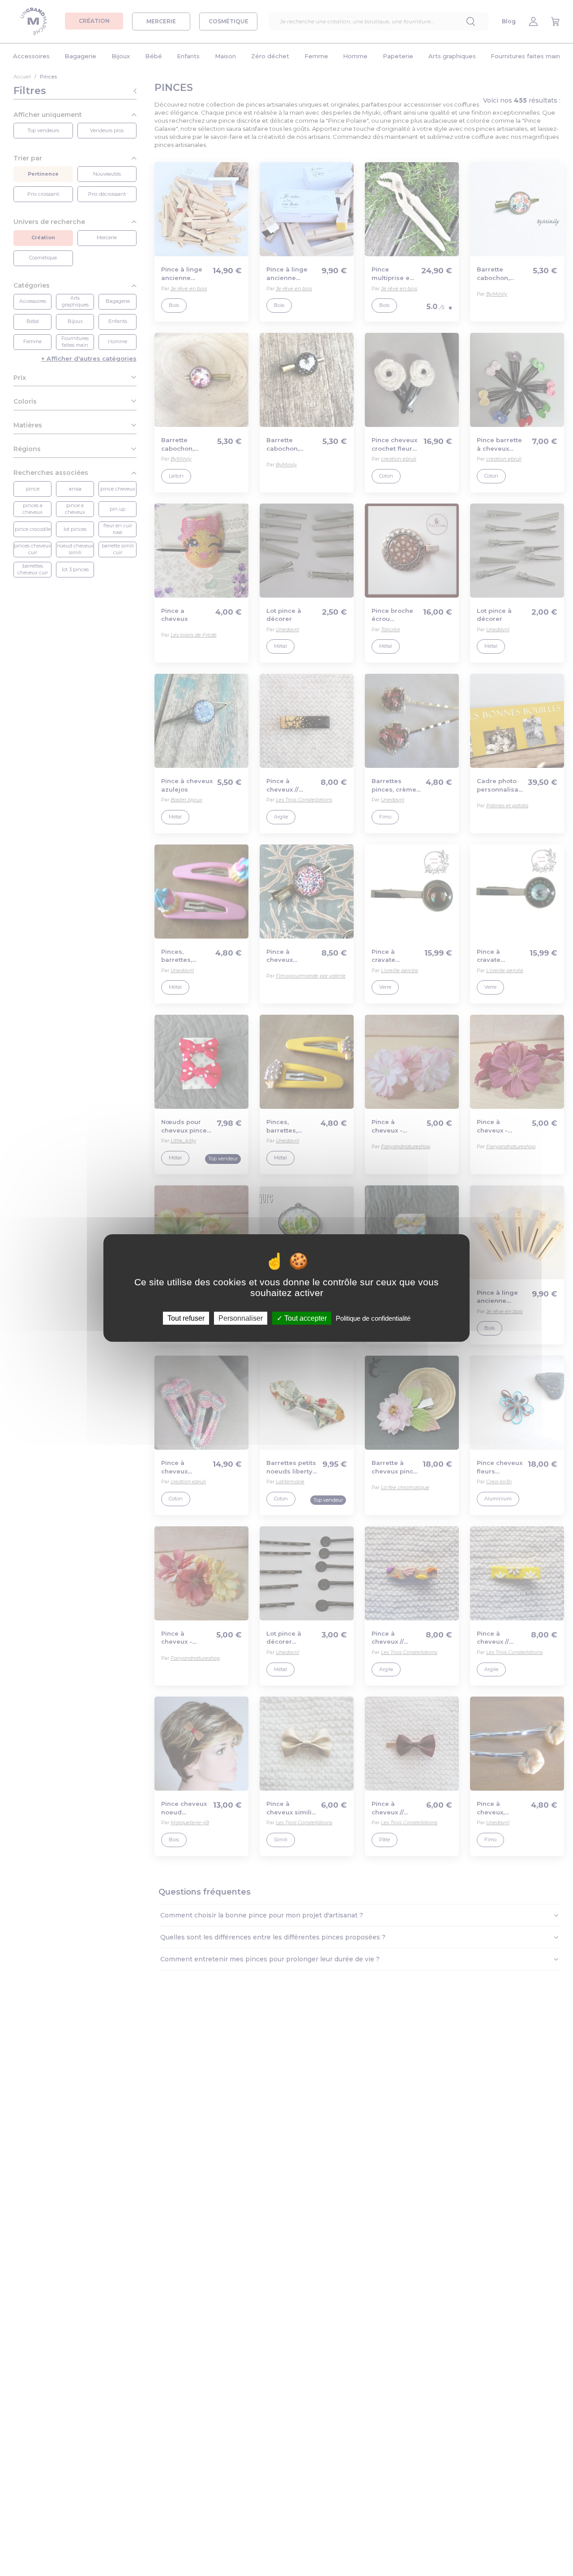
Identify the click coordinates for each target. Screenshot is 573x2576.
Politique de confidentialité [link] (373, 1318)
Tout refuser (186, 1318)
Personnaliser (241, 1318)
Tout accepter (305, 1318)
